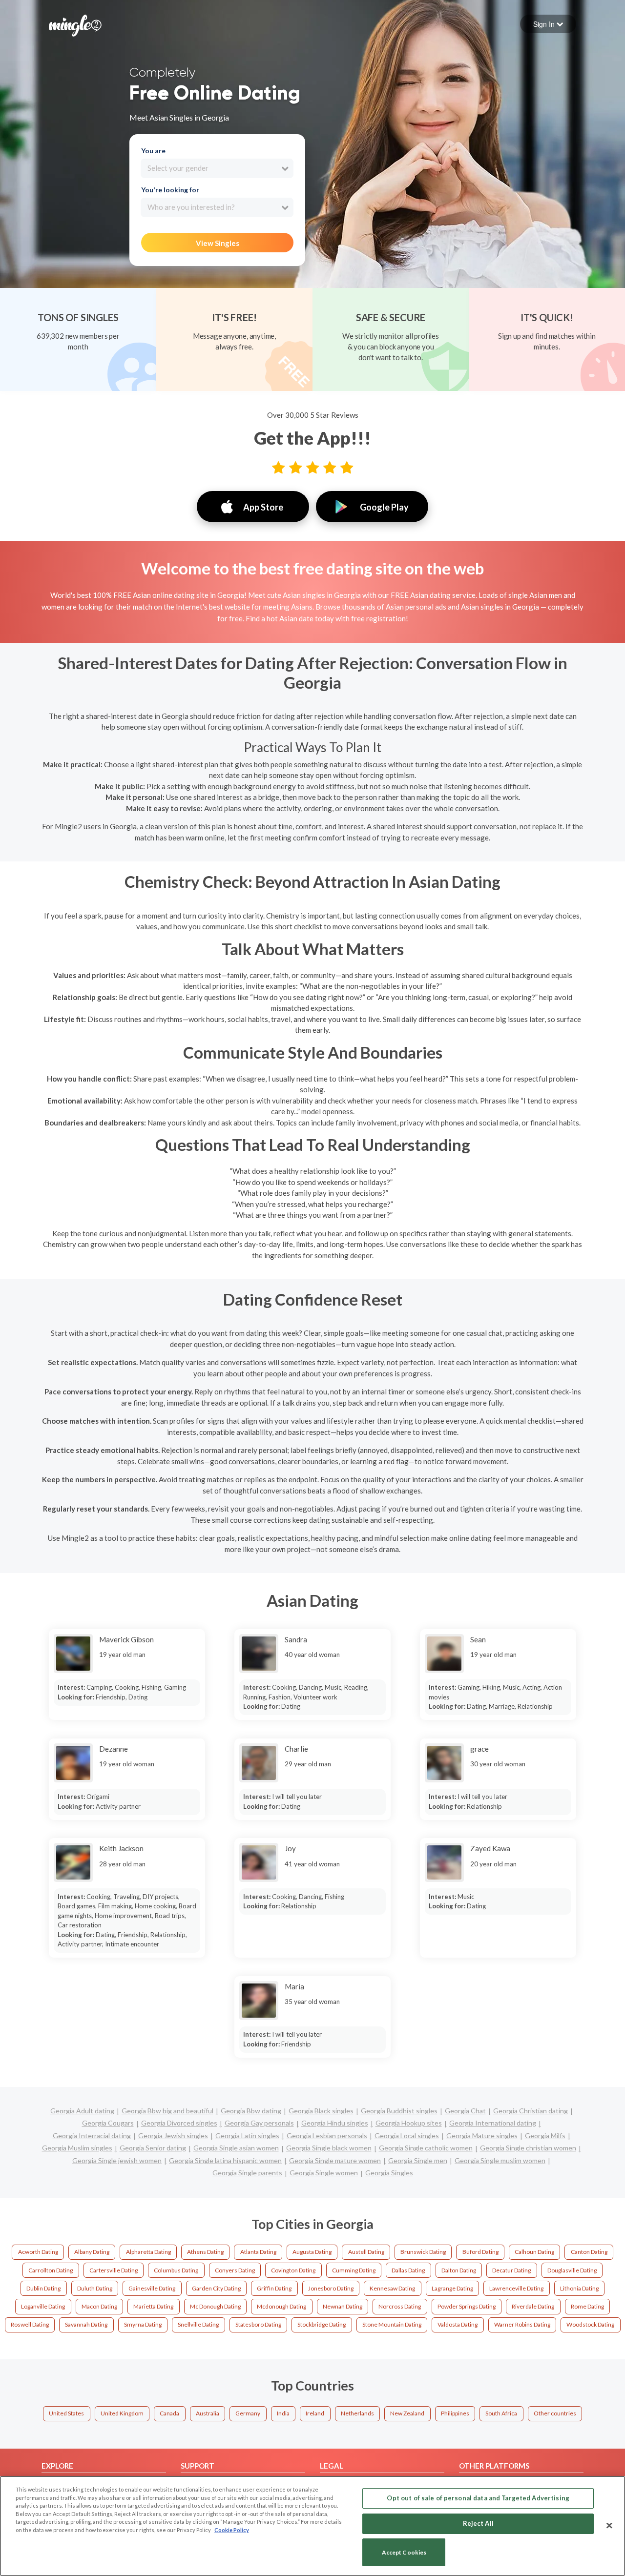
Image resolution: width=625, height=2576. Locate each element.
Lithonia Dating (579, 2288)
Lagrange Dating (452, 2288)
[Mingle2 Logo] (75, 24)
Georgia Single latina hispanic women (225, 2160)
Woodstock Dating (590, 2324)
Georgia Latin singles (247, 2136)
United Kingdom (122, 2413)
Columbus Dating (176, 2270)
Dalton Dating (459, 2270)
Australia (208, 2413)
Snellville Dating (198, 2324)
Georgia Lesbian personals (327, 2136)
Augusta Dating (312, 2252)
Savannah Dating (86, 2324)
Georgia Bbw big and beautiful (167, 2111)
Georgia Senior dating (153, 2148)
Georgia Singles (389, 2173)
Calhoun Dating (534, 2252)
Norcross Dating (400, 2306)
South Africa (501, 2413)
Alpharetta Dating (148, 2252)
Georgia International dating (493, 2123)
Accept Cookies (404, 2552)
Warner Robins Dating (522, 2324)
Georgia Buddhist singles (399, 2111)
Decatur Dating (511, 2270)
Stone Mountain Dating (392, 2324)
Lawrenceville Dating (516, 2288)
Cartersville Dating (114, 2270)
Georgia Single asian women (236, 2148)
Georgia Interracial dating (92, 2136)
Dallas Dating (408, 2270)
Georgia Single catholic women (426, 2148)
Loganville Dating (43, 2306)
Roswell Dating (30, 2324)
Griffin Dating (274, 2288)
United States (66, 2413)
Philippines (455, 2413)
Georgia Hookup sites (409, 2123)
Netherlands (357, 2413)
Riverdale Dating (533, 2306)
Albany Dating (92, 2252)
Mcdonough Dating (281, 2306)
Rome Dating (587, 2306)
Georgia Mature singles (482, 2136)
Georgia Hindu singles (335, 2123)
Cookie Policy (232, 2530)
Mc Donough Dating (215, 2306)
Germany (248, 2413)
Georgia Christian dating (531, 2111)
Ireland (315, 2413)
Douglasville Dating (572, 2270)
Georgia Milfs (545, 2136)
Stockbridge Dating (322, 2324)
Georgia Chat (465, 2111)
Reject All (478, 2523)
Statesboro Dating (258, 2324)
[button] (548, 24)
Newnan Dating (343, 2306)
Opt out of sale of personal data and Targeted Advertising (478, 2498)
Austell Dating (366, 2252)
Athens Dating (205, 2252)
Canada (169, 2413)
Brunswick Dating (423, 2252)
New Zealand (407, 2413)
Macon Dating (99, 2306)
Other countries (555, 2413)
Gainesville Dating (152, 2288)
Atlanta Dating (258, 2252)
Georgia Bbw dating (251, 2111)
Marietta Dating (153, 2306)
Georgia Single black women (329, 2148)
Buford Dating (480, 2252)
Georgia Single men (418, 2160)
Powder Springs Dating (467, 2306)
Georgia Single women (324, 2173)
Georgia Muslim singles (77, 2148)
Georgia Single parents (247, 2173)
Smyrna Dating (143, 2324)
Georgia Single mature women (335, 2160)
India (283, 2413)
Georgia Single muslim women (500, 2160)
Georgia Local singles (407, 2136)
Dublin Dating (43, 2288)
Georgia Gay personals (259, 2123)
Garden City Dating (216, 2288)
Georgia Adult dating (82, 2111)
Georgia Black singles (321, 2111)
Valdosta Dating (458, 2324)
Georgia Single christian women (528, 2148)
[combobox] (217, 168)
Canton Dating (589, 2252)
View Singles (218, 243)
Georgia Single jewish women (117, 2160)
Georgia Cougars (108, 2123)
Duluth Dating (95, 2288)
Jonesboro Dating (331, 2288)
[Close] (609, 2525)
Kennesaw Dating (392, 2288)
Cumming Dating (354, 2270)
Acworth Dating (38, 2252)
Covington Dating (293, 2270)
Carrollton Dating (51, 2270)
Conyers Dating (235, 2270)
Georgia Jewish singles (173, 2136)
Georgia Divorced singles (179, 2123)
